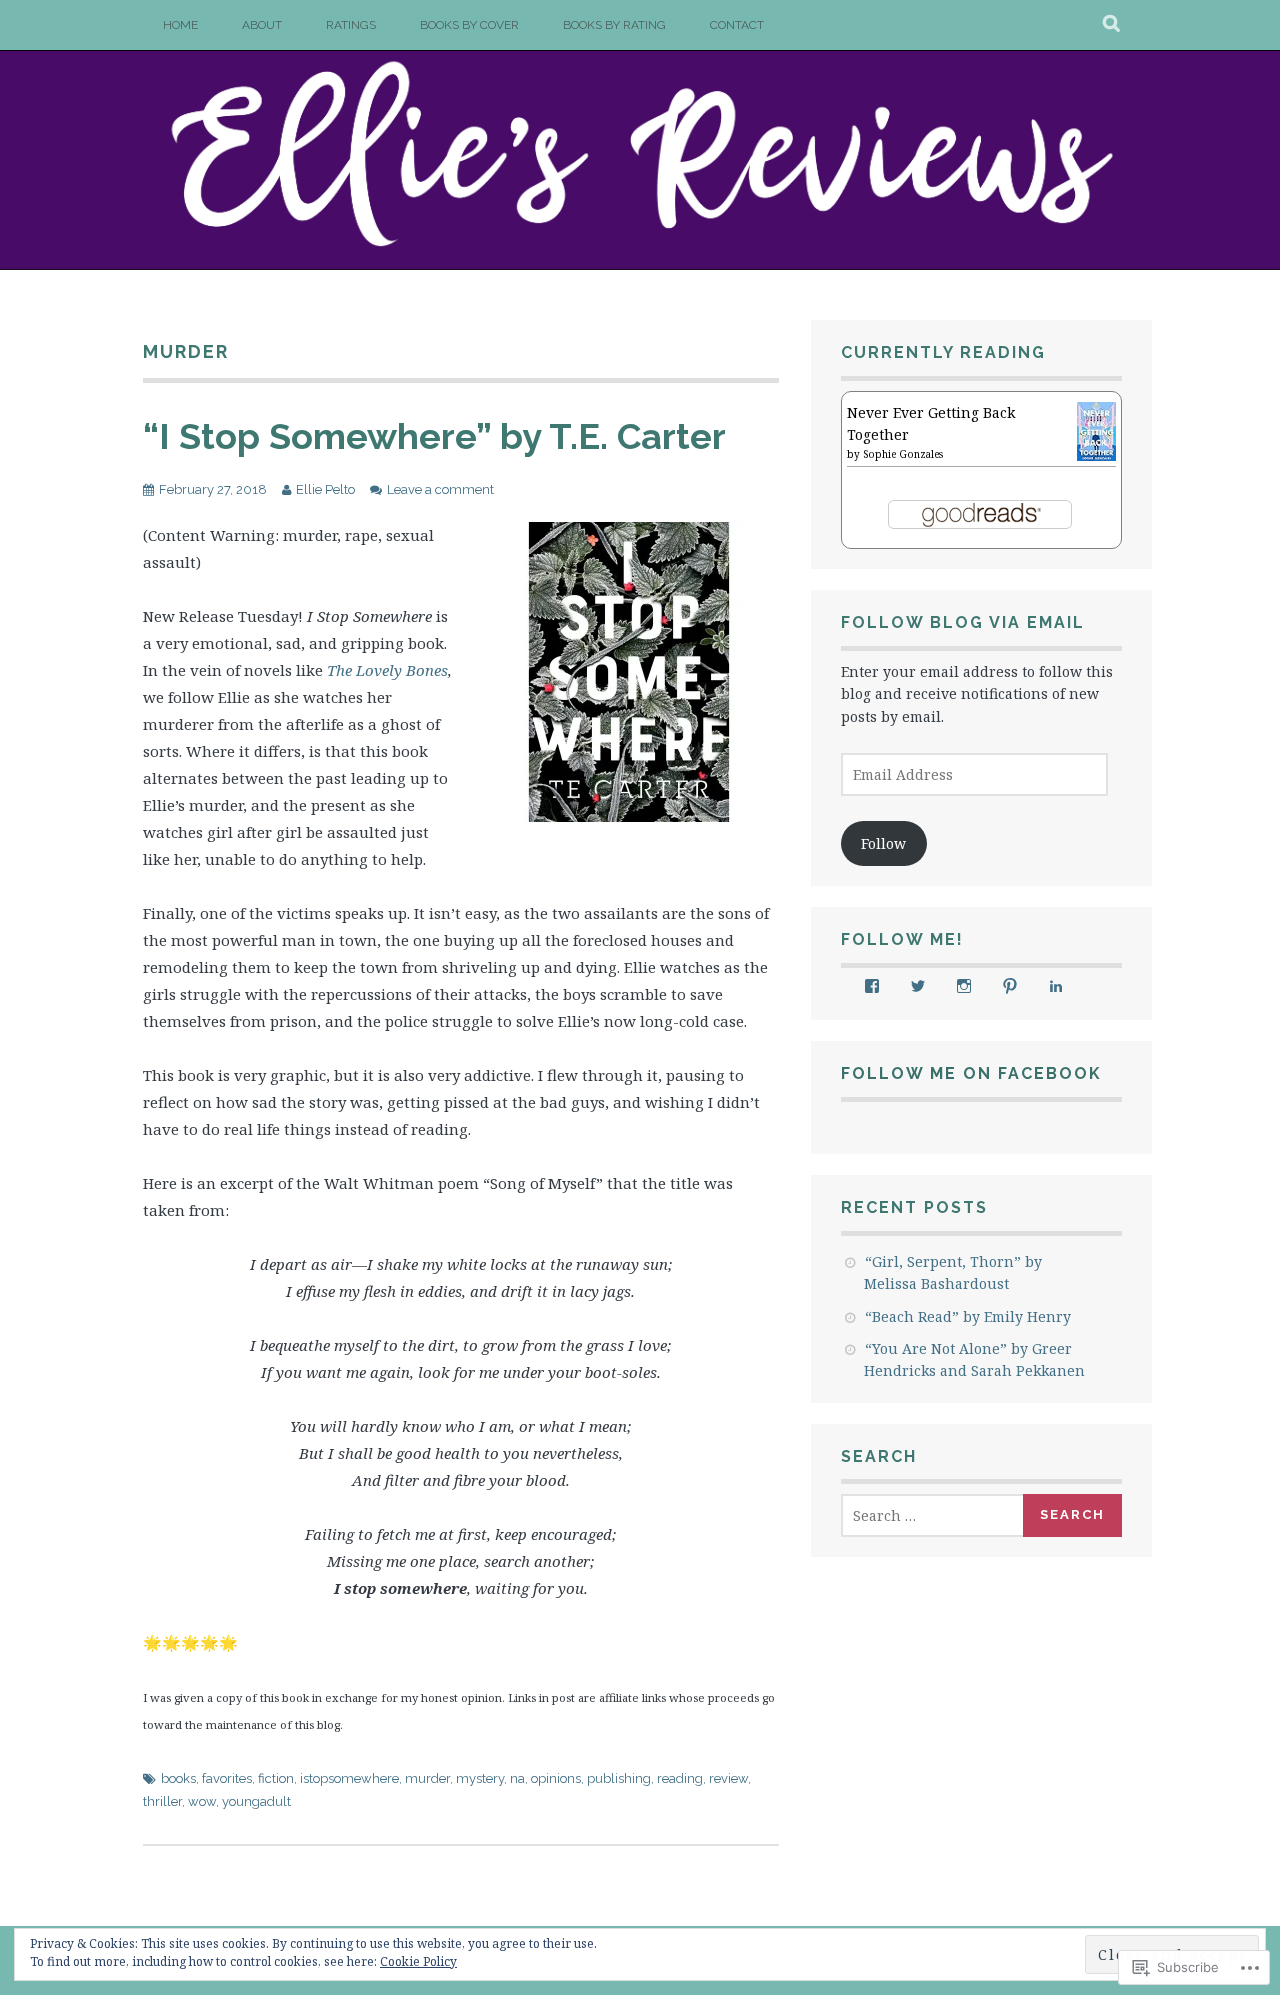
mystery (480, 1778)
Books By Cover (469, 25)
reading (680, 1778)
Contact (737, 25)
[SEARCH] (1112, 25)
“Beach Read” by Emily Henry (968, 1316)
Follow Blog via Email (963, 622)
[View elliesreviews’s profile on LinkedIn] (1056, 986)
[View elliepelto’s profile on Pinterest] (1010, 986)
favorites (227, 1778)
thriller (162, 1801)
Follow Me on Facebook (971, 1073)
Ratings (351, 25)
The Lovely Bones (385, 670)
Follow (883, 843)
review (728, 1778)
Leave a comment (440, 489)
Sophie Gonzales (903, 454)
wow (202, 1801)
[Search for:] (933, 1515)
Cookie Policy (418, 1961)
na (517, 1778)
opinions (556, 1778)
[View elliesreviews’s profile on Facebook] (872, 986)
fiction (276, 1778)
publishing (619, 1778)
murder (427, 1778)
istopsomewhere (349, 1778)
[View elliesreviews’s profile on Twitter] (918, 986)
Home (180, 25)
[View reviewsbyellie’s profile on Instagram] (964, 986)
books (178, 1778)
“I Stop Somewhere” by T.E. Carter (434, 436)
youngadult (256, 1801)
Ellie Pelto (325, 489)
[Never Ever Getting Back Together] (1096, 455)
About (262, 25)
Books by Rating (614, 25)
